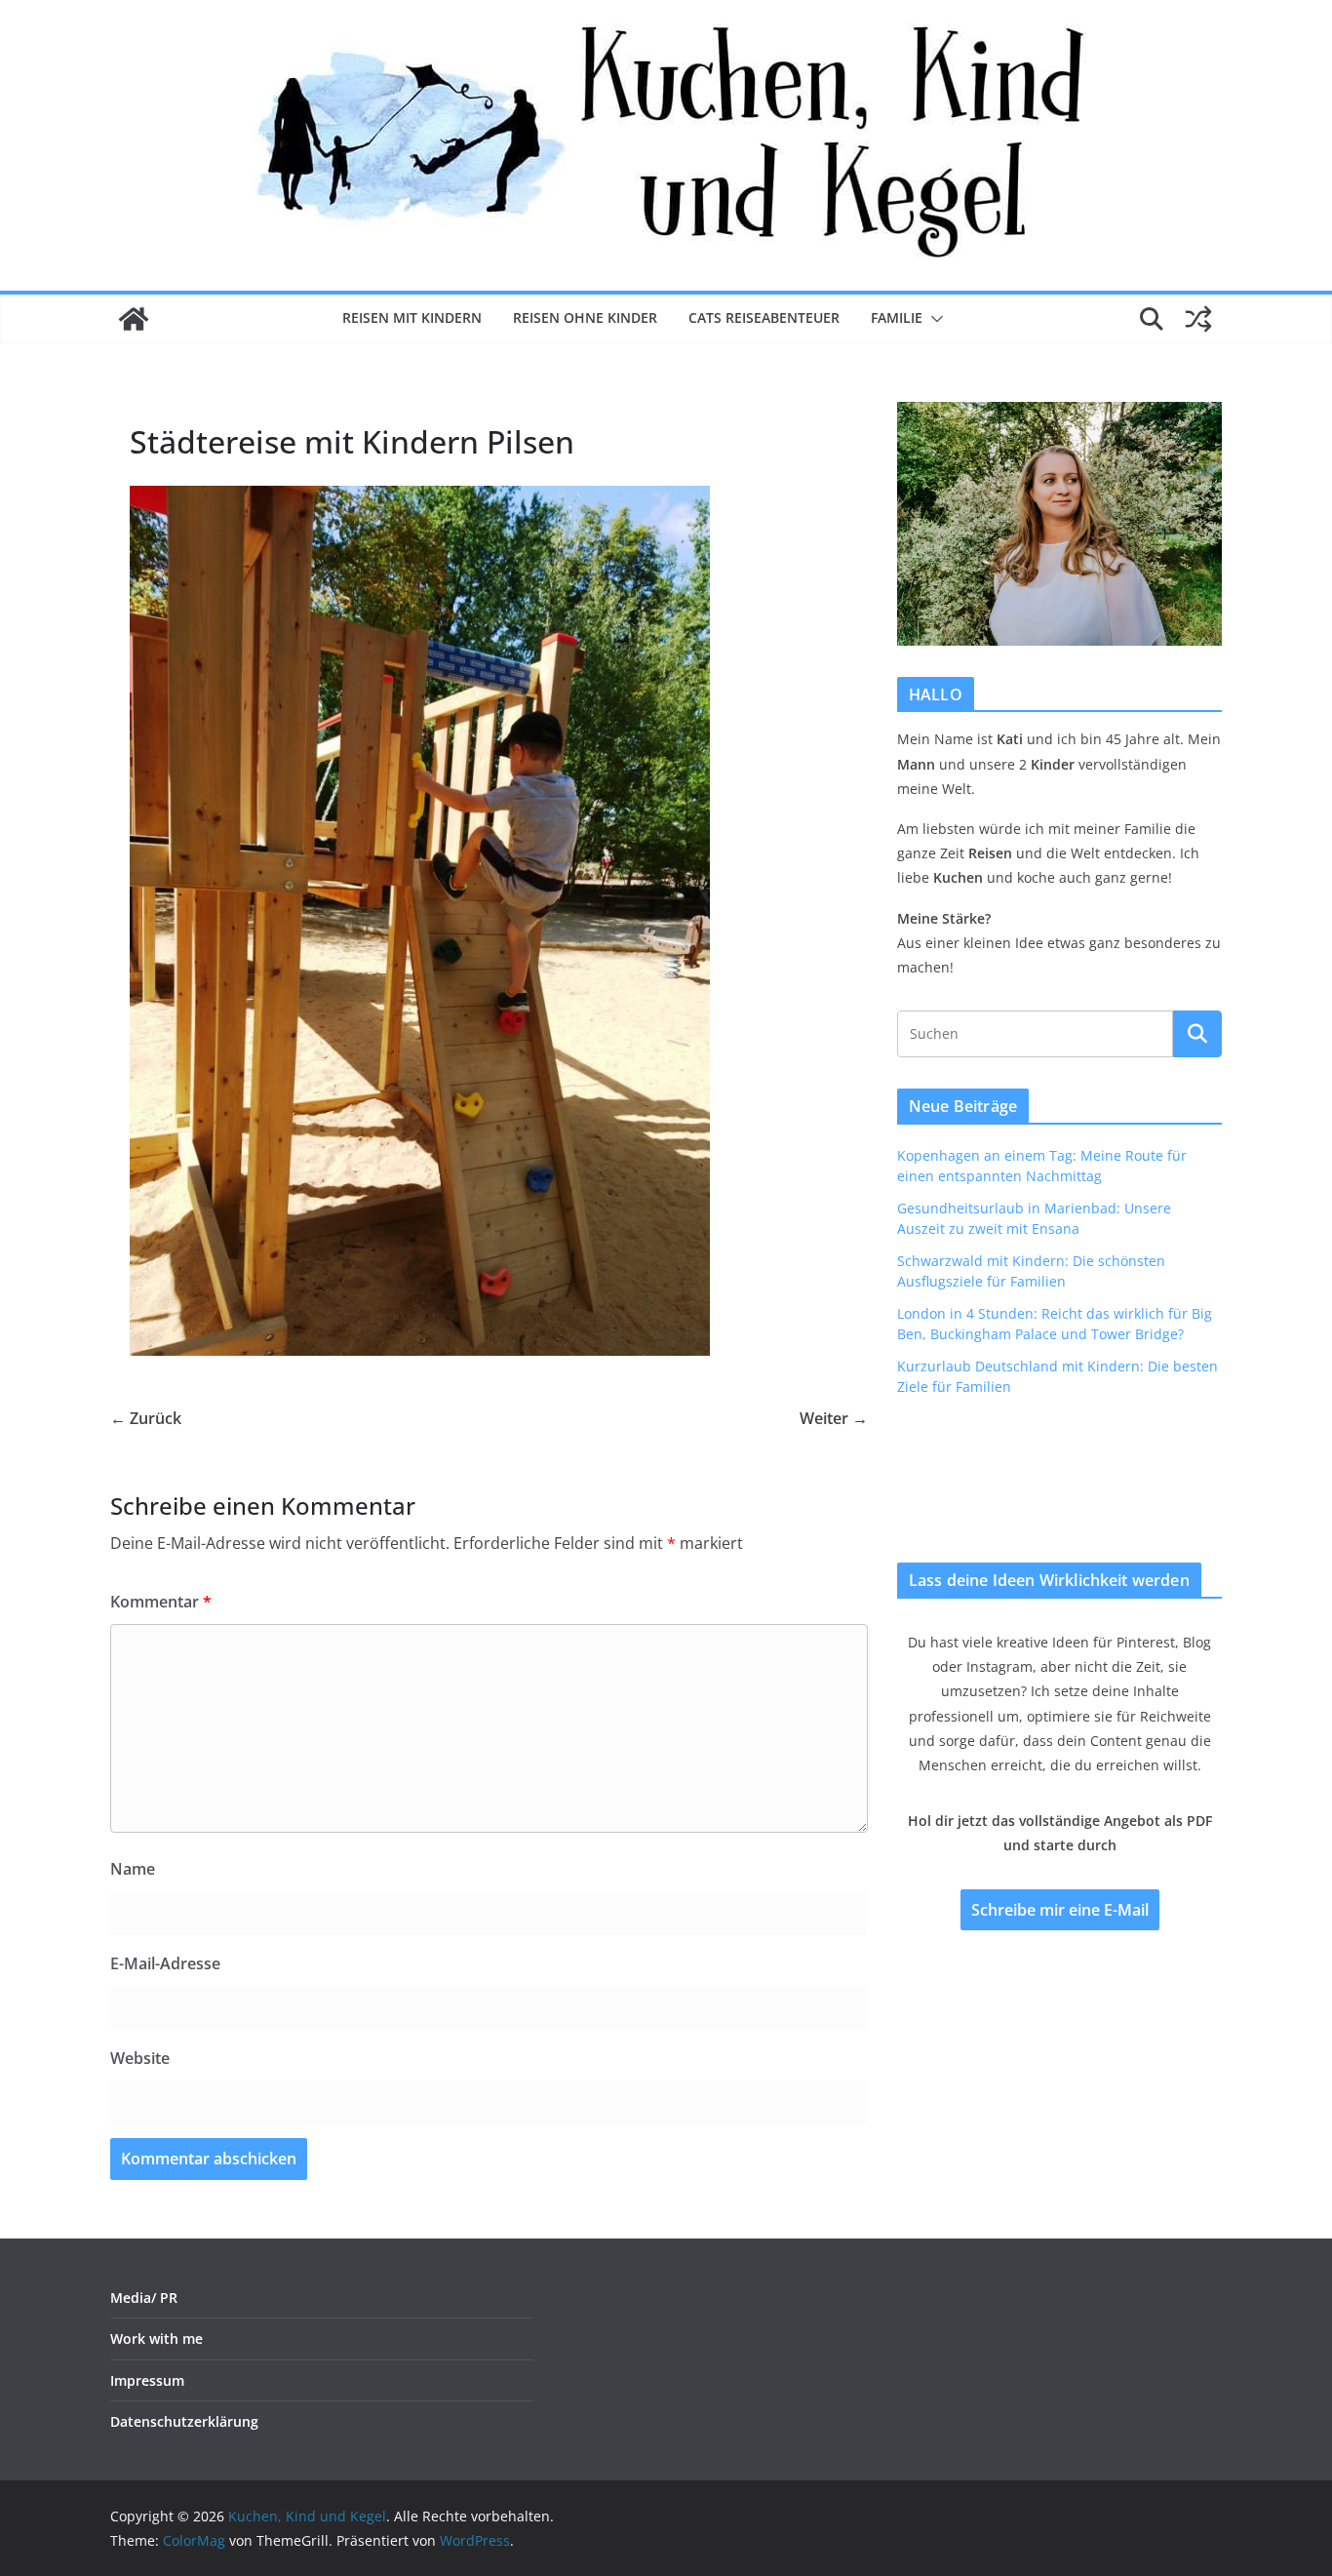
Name (133, 1869)
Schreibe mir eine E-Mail (1060, 1910)
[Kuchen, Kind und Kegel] (134, 319)
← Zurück (146, 1418)
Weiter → (834, 1418)
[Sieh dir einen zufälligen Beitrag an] (1198, 319)
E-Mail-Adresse (165, 1963)
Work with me (157, 2338)
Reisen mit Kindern (412, 317)
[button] (933, 319)
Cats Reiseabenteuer (764, 317)
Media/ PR (144, 2298)
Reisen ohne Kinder (585, 317)
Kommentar (161, 1602)
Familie (897, 317)
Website (140, 2058)
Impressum (147, 2380)
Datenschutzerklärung (184, 2421)
